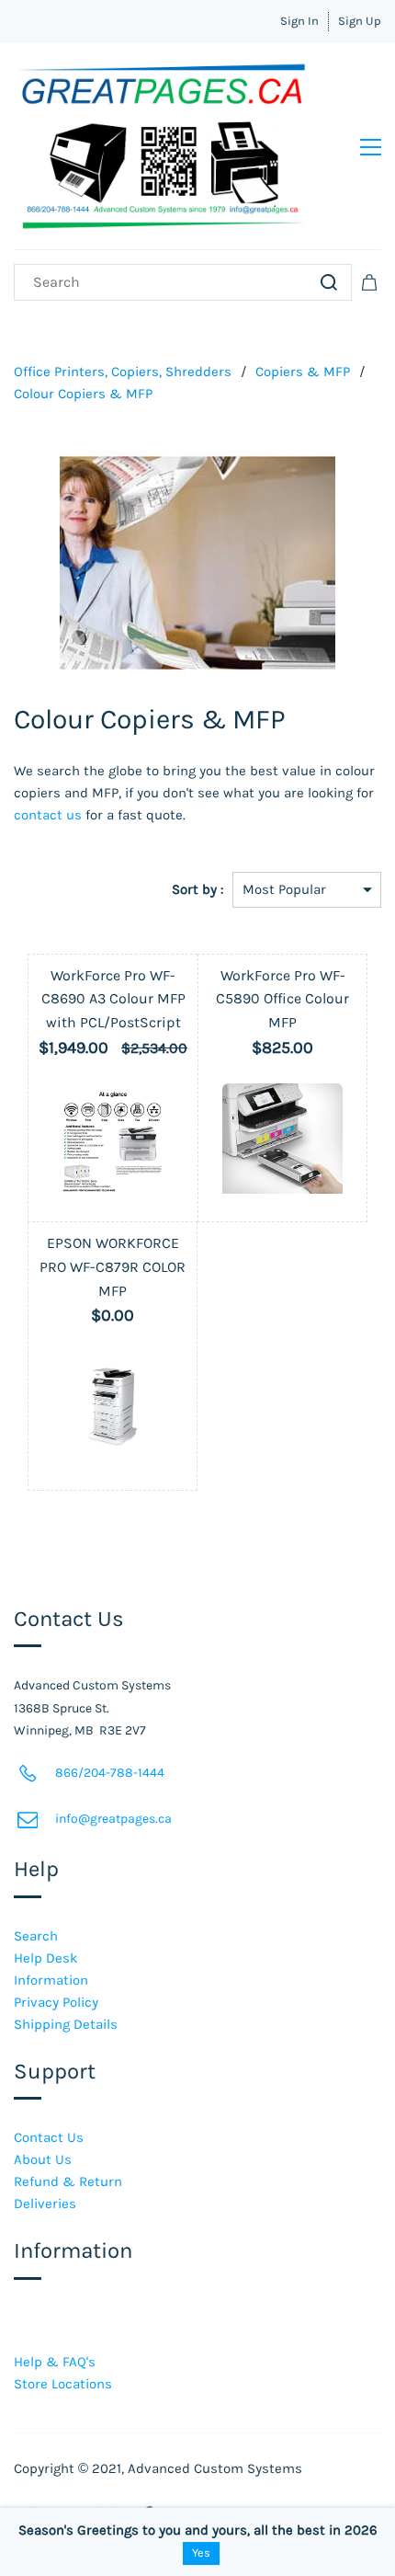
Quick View (113, 1194)
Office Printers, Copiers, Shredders (123, 372)
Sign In (299, 21)
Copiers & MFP (303, 372)
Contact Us (49, 2137)
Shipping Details (66, 2024)
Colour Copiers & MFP (83, 394)
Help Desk (45, 1958)
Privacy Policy (56, 2002)
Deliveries (45, 2204)
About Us (43, 2159)
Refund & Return (68, 2181)
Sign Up (360, 21)
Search (36, 1936)
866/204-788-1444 (110, 1773)
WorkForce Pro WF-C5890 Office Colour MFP (282, 999)
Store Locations (63, 2384)
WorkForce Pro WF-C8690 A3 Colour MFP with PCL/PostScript (113, 999)
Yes (201, 2553)
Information (51, 1980)
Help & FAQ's (55, 2362)
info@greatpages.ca (113, 1819)
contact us (48, 815)
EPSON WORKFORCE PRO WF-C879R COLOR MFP (113, 1266)
